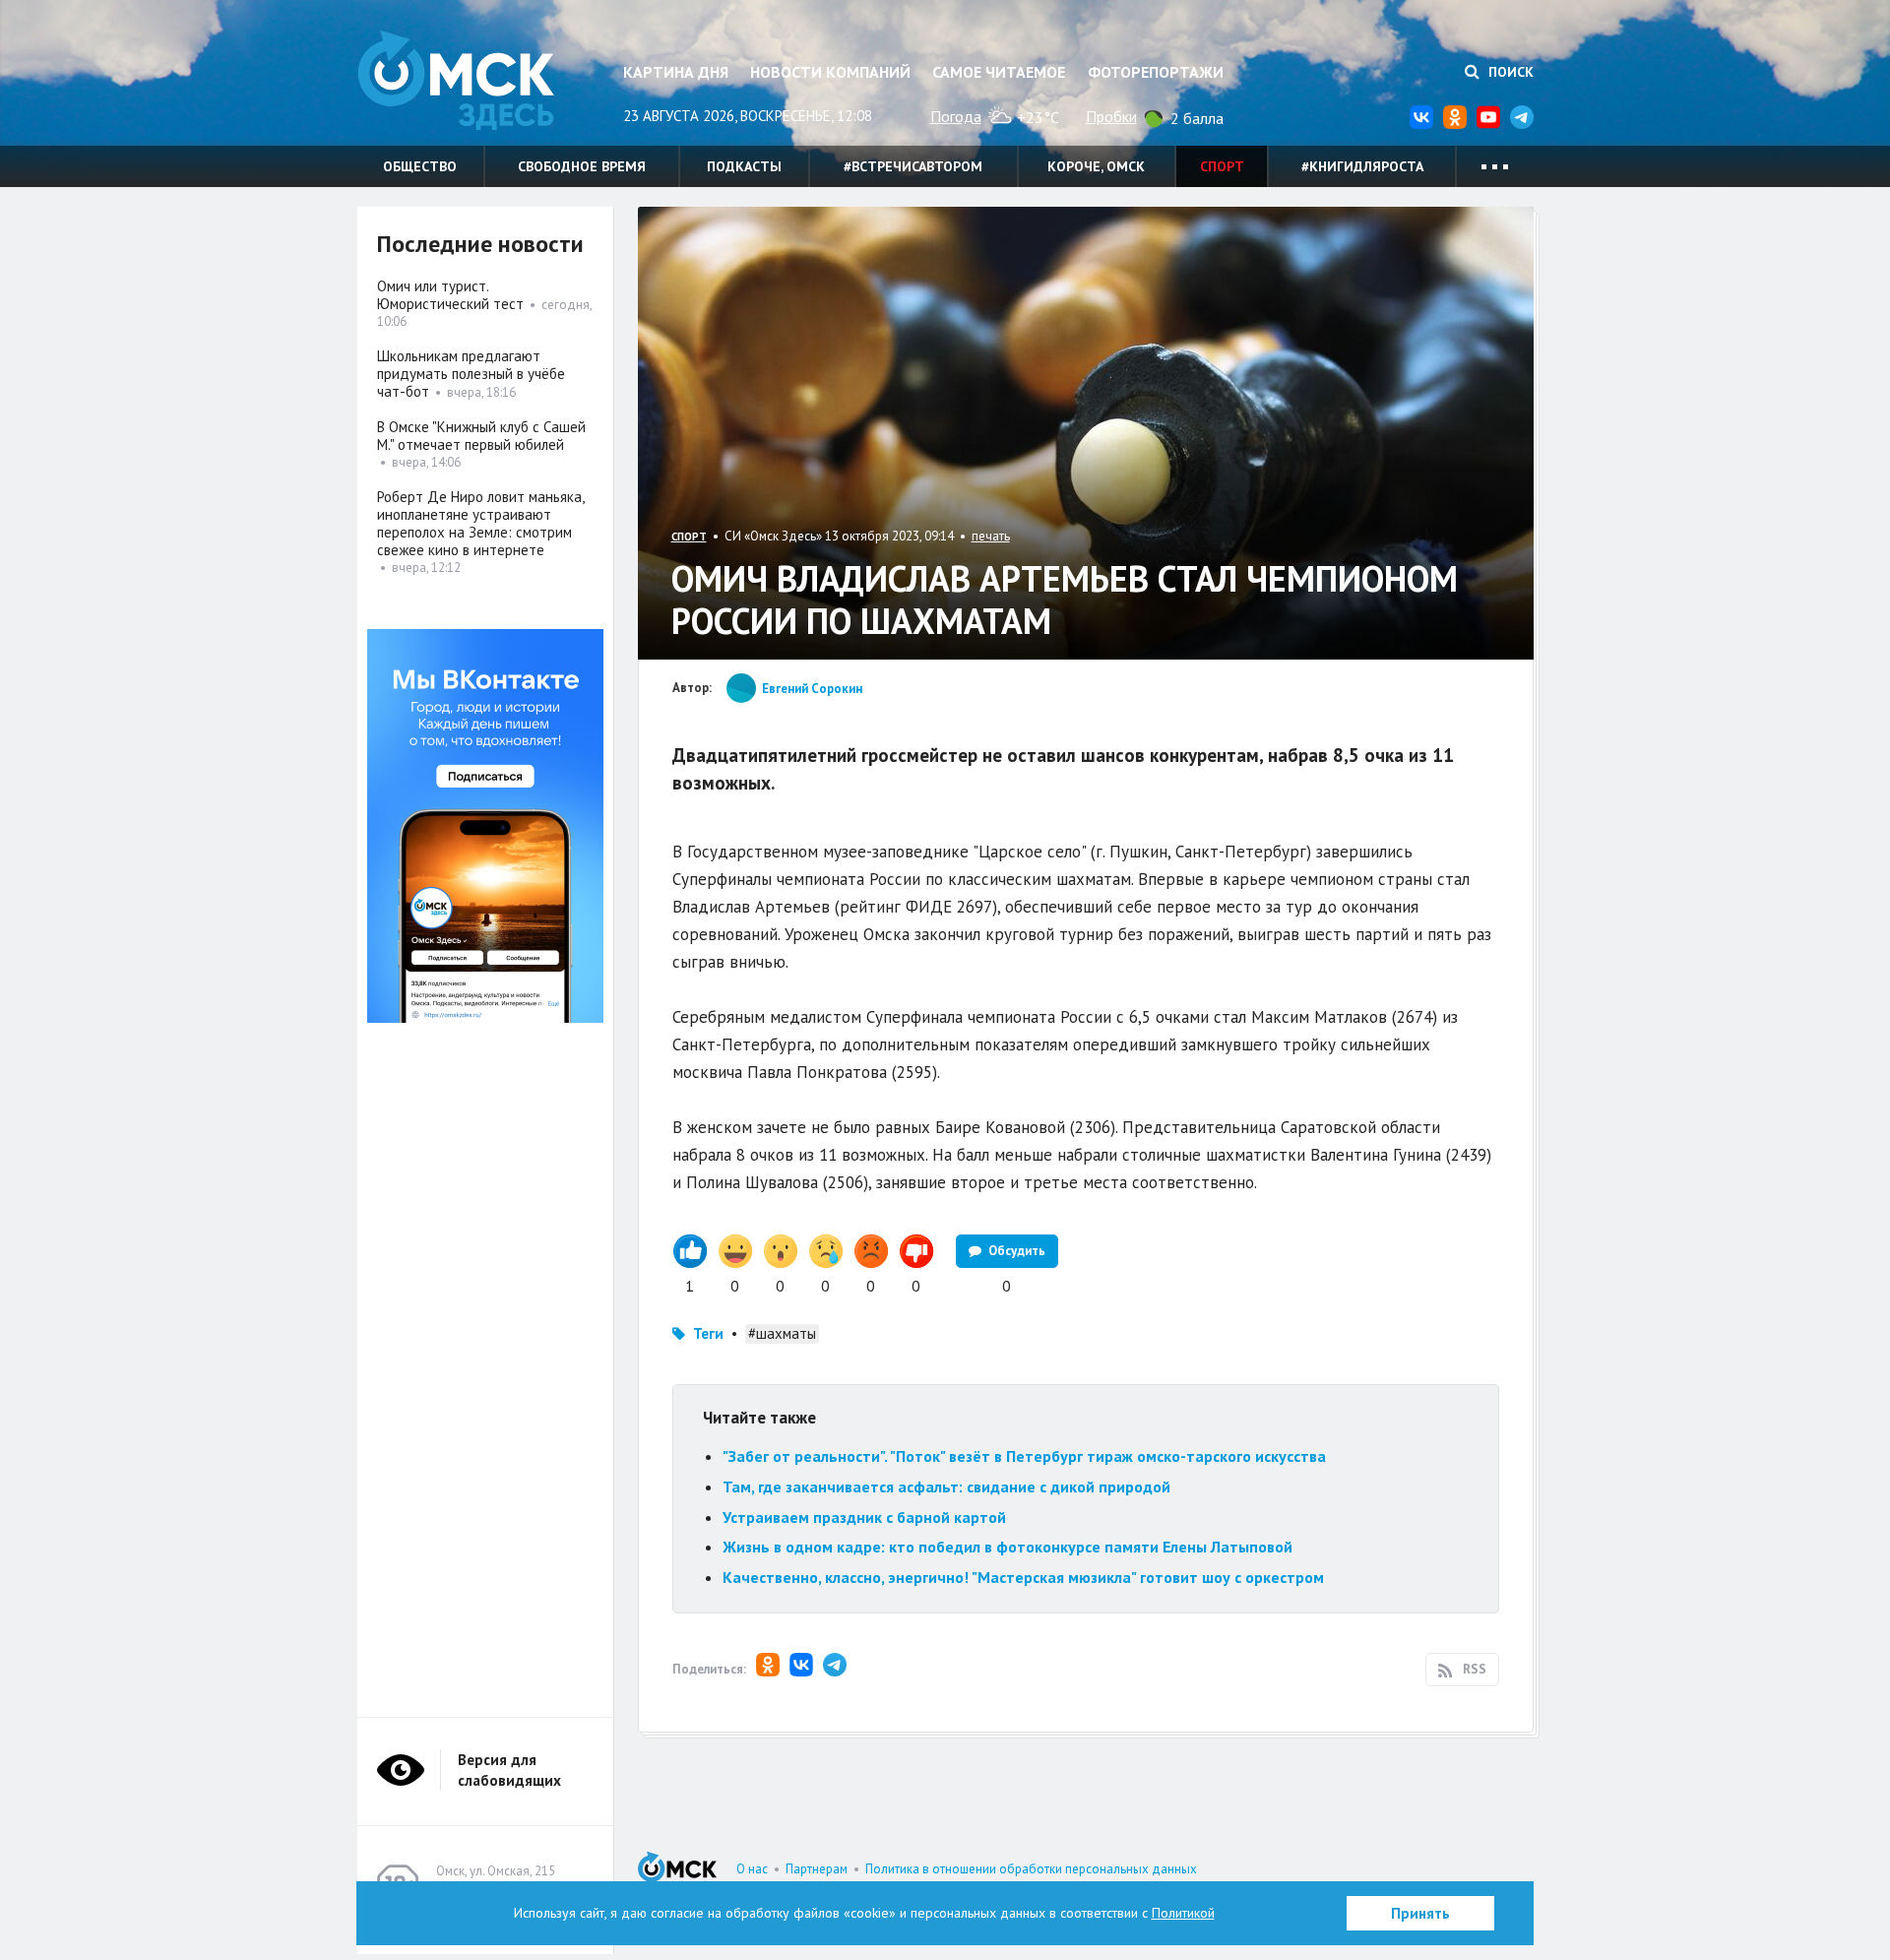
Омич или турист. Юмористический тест (450, 295)
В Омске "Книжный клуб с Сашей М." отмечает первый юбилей (481, 436)
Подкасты (744, 166)
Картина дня (676, 72)
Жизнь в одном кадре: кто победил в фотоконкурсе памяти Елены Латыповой (1008, 1547)
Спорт (1222, 166)
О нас (752, 1869)
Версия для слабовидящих (509, 1770)
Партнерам (817, 1869)
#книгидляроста (1362, 166)
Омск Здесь (456, 80)
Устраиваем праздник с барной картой (864, 1517)
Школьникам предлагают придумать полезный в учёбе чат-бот (471, 374)
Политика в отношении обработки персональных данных (1031, 1869)
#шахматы (782, 1333)
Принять (1420, 1913)
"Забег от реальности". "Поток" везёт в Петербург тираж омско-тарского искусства (1024, 1456)
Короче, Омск (1096, 166)
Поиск (1509, 72)
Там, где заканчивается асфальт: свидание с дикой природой (946, 1486)
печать (991, 536)
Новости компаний (830, 72)
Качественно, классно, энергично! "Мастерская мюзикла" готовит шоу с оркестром (1023, 1577)
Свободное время (582, 166)
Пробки (1111, 116)
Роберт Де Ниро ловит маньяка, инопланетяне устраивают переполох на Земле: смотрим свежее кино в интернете (480, 523)
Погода (956, 116)
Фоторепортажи (1156, 72)
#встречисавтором (913, 166)
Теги (708, 1333)
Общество (420, 166)
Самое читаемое (999, 72)
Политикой (1183, 1913)
